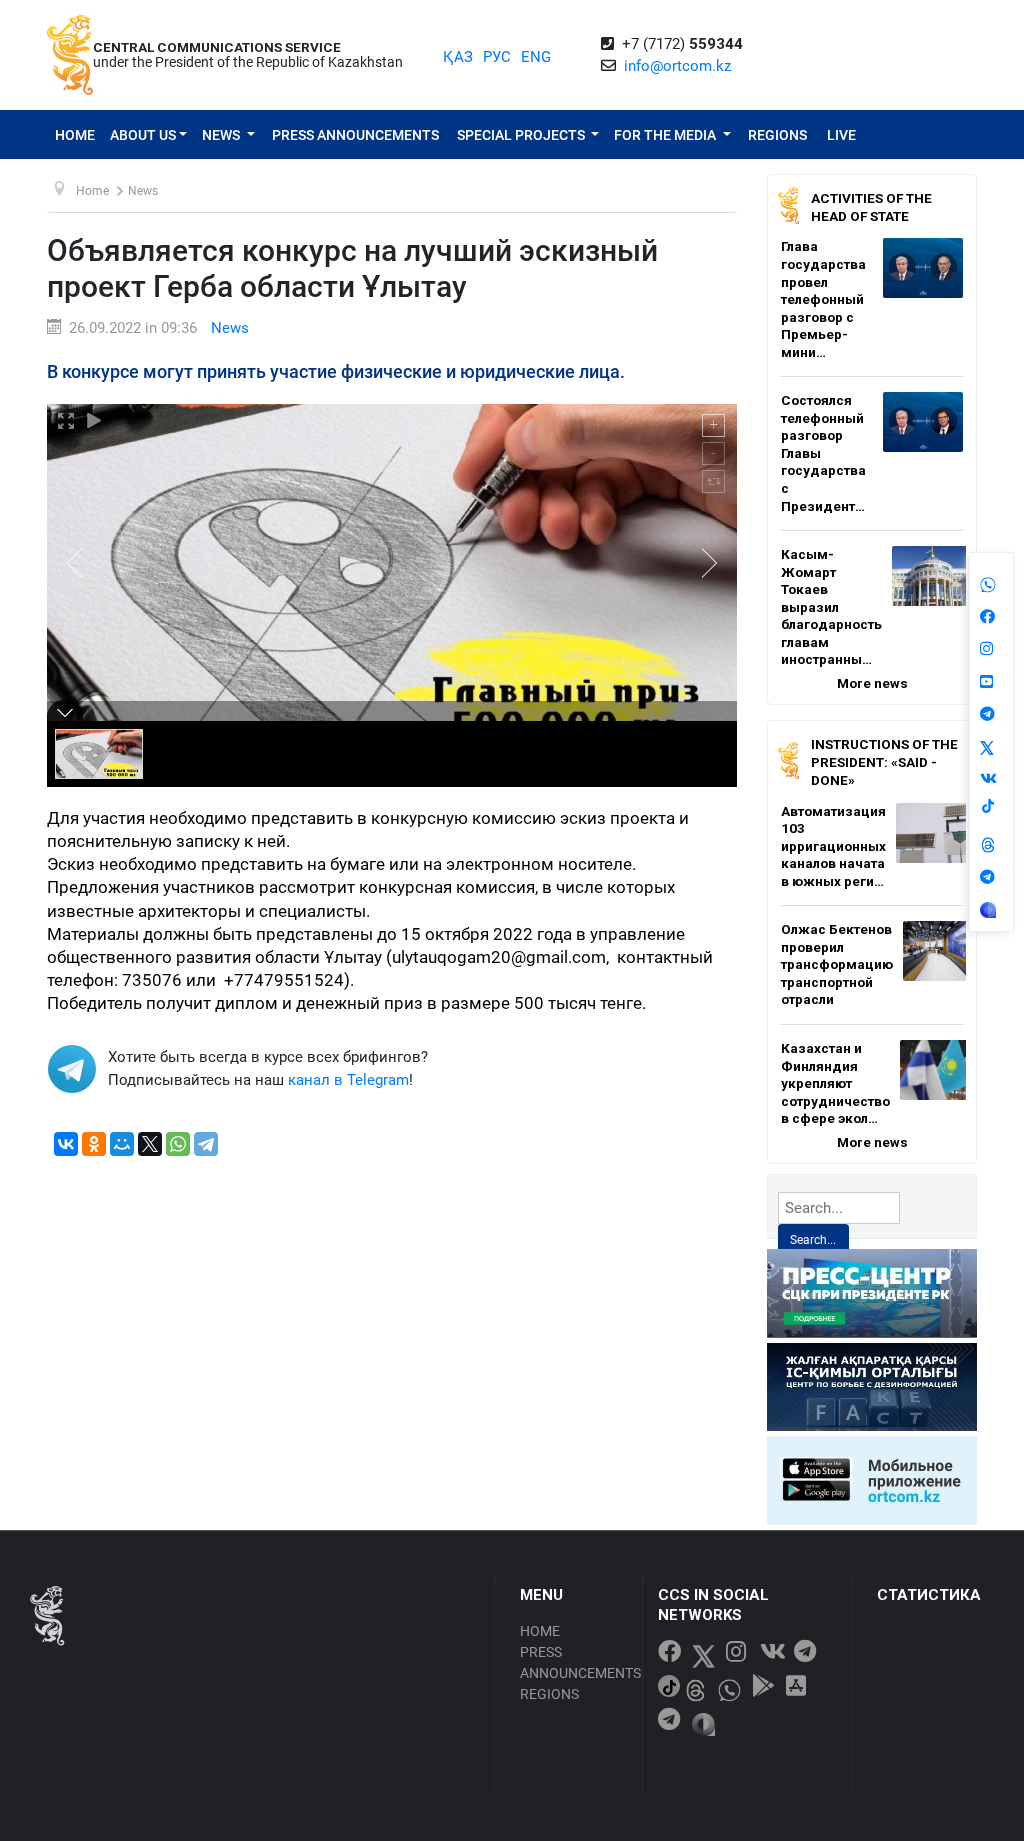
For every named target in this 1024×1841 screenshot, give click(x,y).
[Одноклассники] (94, 1144)
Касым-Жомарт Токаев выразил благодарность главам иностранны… (831, 606)
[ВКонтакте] (66, 1144)
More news (872, 683)
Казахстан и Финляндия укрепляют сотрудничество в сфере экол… (835, 1083)
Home (75, 135)
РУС (497, 57)
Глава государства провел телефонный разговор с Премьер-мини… (823, 298)
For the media (666, 135)
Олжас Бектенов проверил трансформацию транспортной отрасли (837, 964)
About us (143, 135)
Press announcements (355, 135)
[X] (150, 1144)
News (222, 135)
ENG (536, 57)
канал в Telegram (348, 1080)
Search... (813, 1240)
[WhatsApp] (178, 1144)
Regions (777, 135)
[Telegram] (206, 1144)
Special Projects (522, 135)
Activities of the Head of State (871, 207)
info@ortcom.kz (677, 66)
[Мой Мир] (122, 1144)
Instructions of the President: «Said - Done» (884, 761)
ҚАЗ (458, 57)
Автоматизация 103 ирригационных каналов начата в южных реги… (833, 846)
